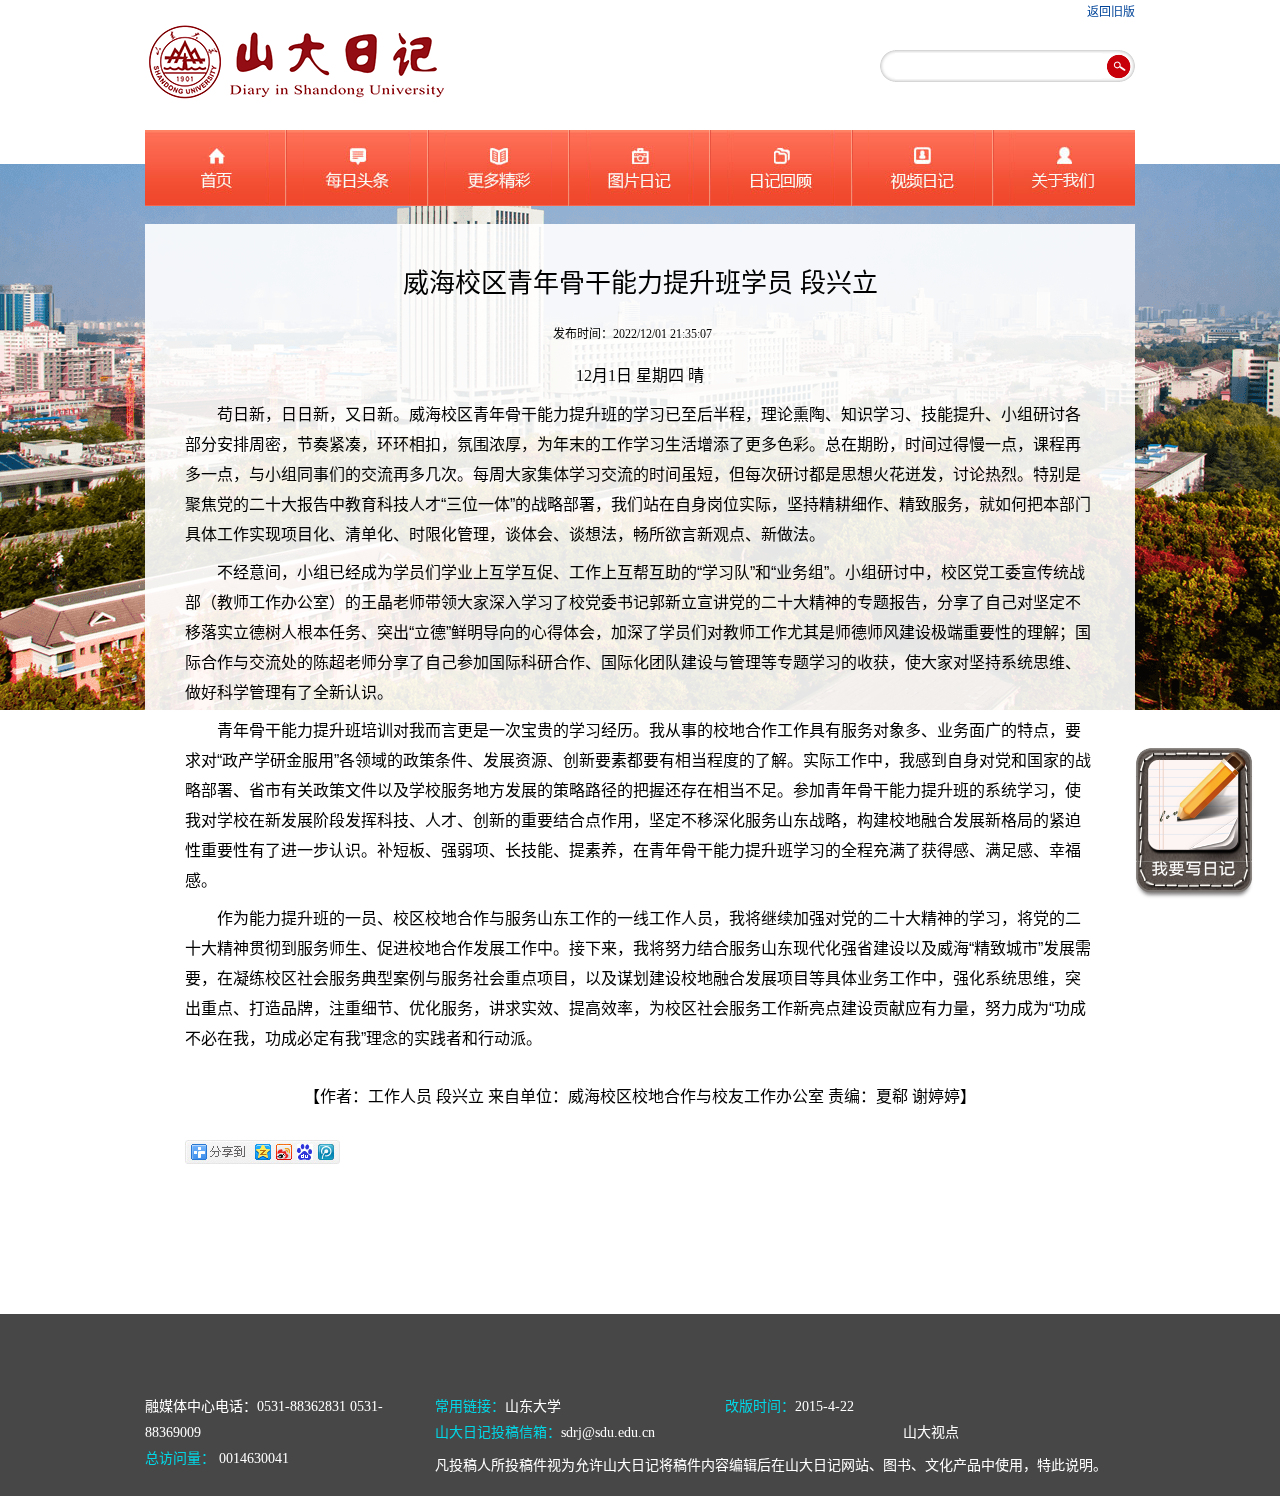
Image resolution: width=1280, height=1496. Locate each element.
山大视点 (931, 1432)
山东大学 (533, 1406)
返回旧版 (1111, 12)
